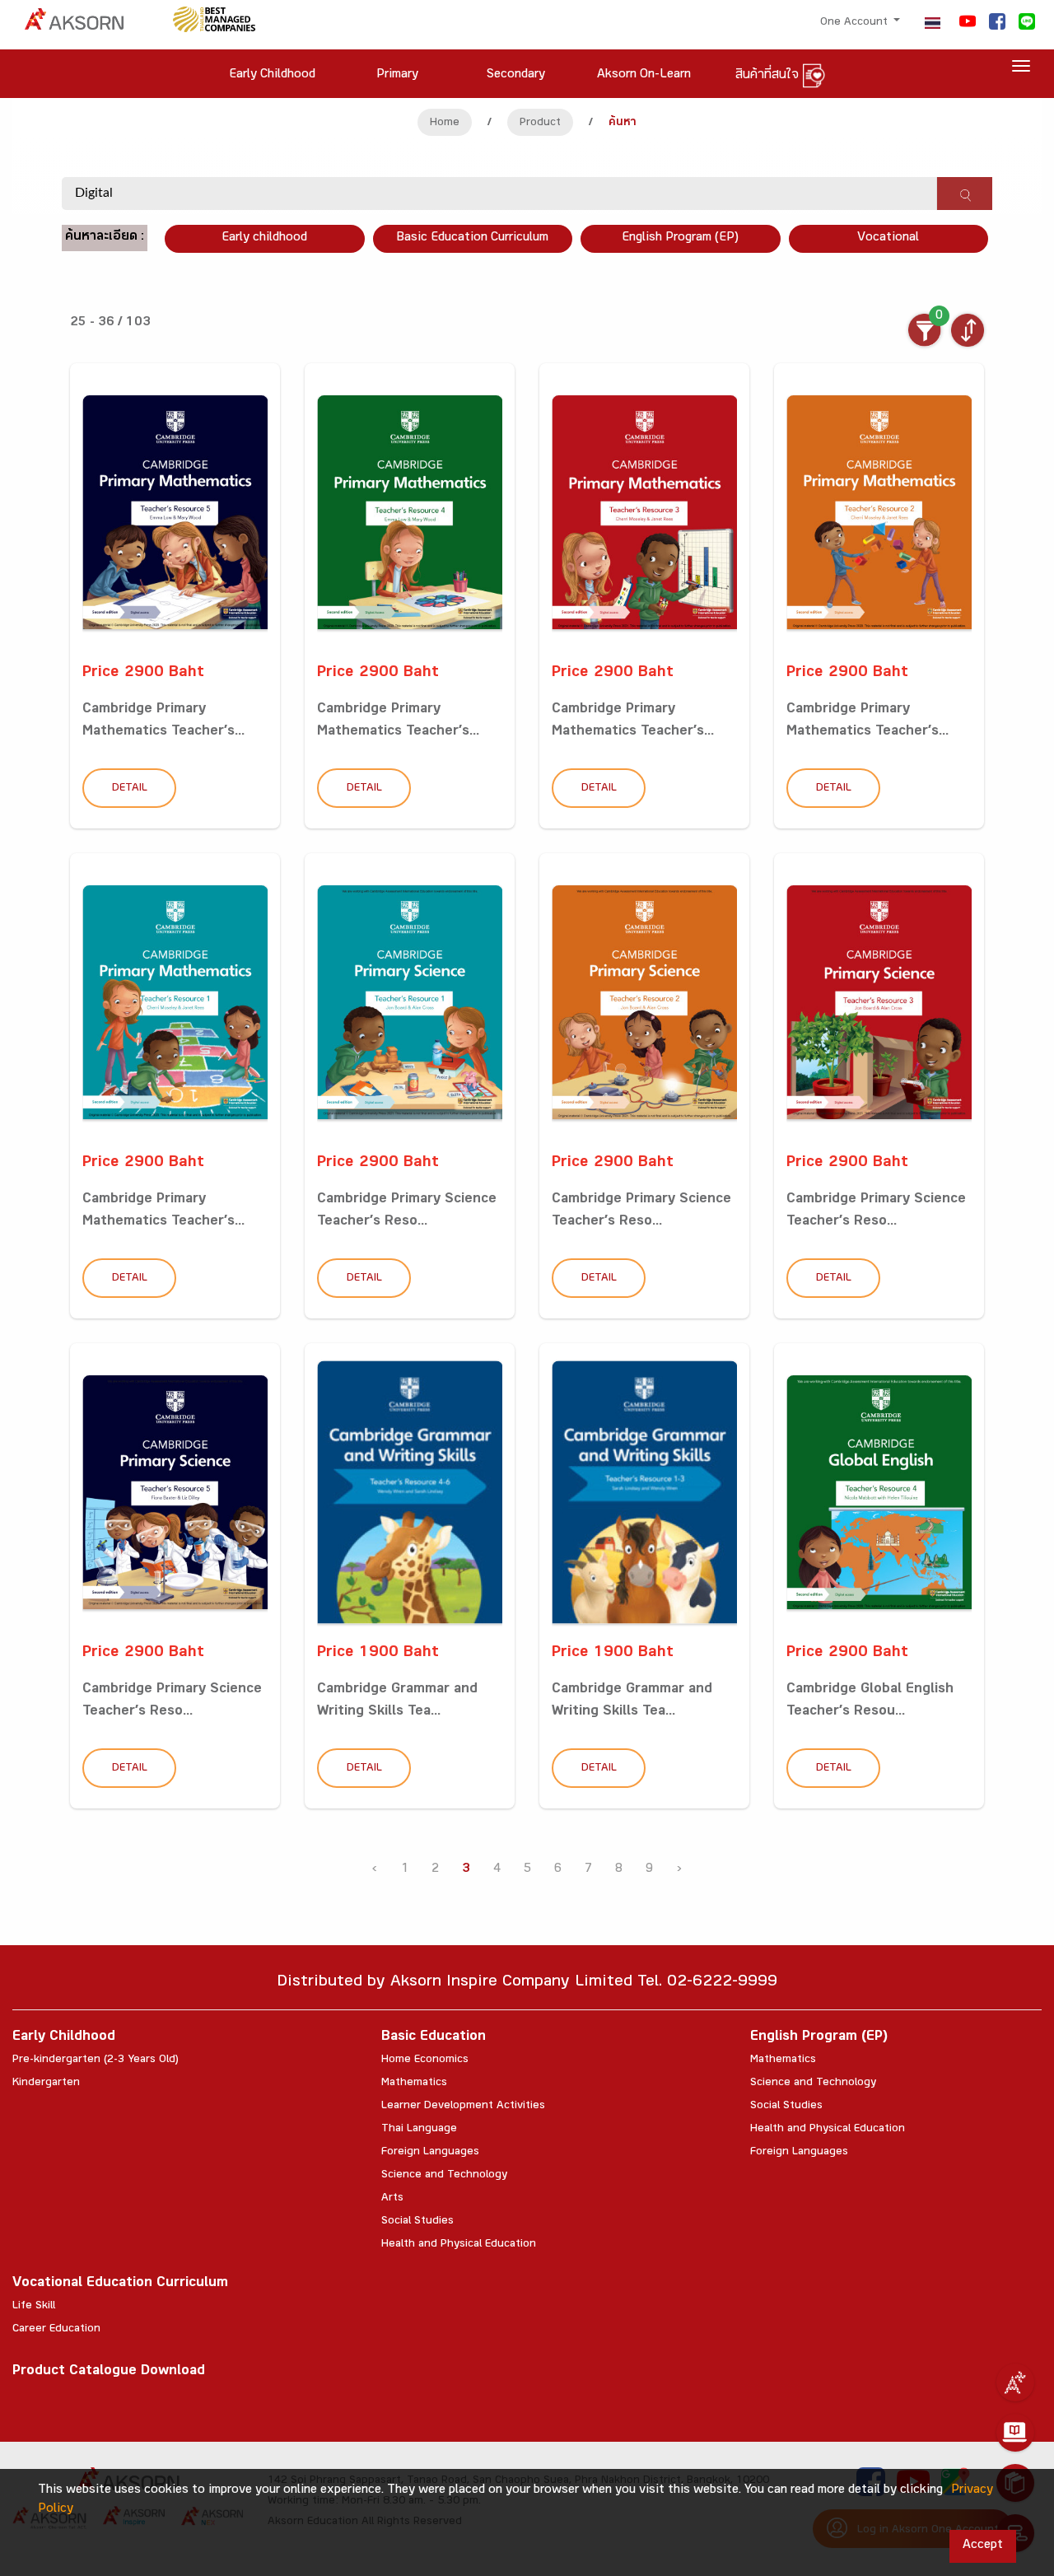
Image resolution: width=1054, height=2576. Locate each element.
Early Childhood (64, 2038)
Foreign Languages (430, 2153)
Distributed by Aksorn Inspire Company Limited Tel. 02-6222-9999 (527, 1983)
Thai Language (419, 2130)
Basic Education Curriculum (472, 238)
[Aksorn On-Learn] (1015, 2433)
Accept (983, 2546)
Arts (392, 2199)
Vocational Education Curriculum (120, 2284)
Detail (130, 789)
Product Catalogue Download (109, 2372)
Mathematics (414, 2084)
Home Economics (425, 2060)
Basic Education (434, 2038)
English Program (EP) (680, 238)
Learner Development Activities (463, 2107)
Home (445, 124)
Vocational (888, 238)
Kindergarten (46, 2084)
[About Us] (1015, 2382)
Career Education (56, 2330)
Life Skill (34, 2307)
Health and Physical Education (459, 2245)
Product (540, 124)
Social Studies (417, 2222)
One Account (856, 23)
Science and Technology (444, 2176)
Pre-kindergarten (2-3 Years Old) (96, 2060)
